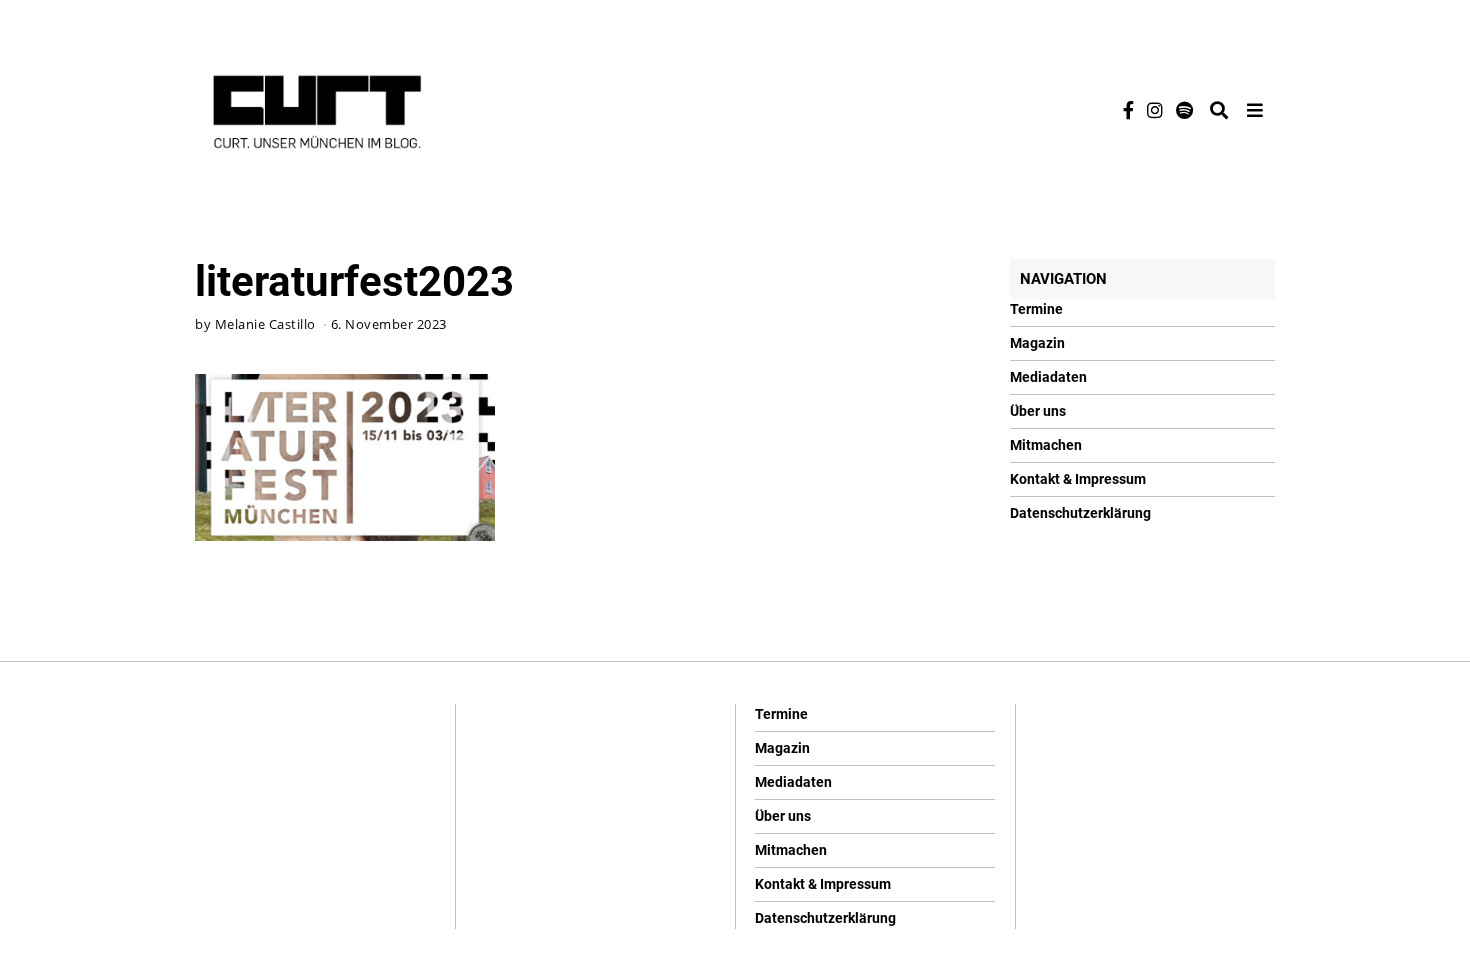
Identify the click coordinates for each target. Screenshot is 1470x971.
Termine (1036, 309)
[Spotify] (1184, 110)
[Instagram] (1155, 110)
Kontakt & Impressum (1078, 479)
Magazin (1037, 343)
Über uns (1038, 411)
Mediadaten (1048, 377)
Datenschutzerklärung (1080, 513)
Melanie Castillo (265, 324)
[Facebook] (1128, 110)
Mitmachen (1046, 445)
